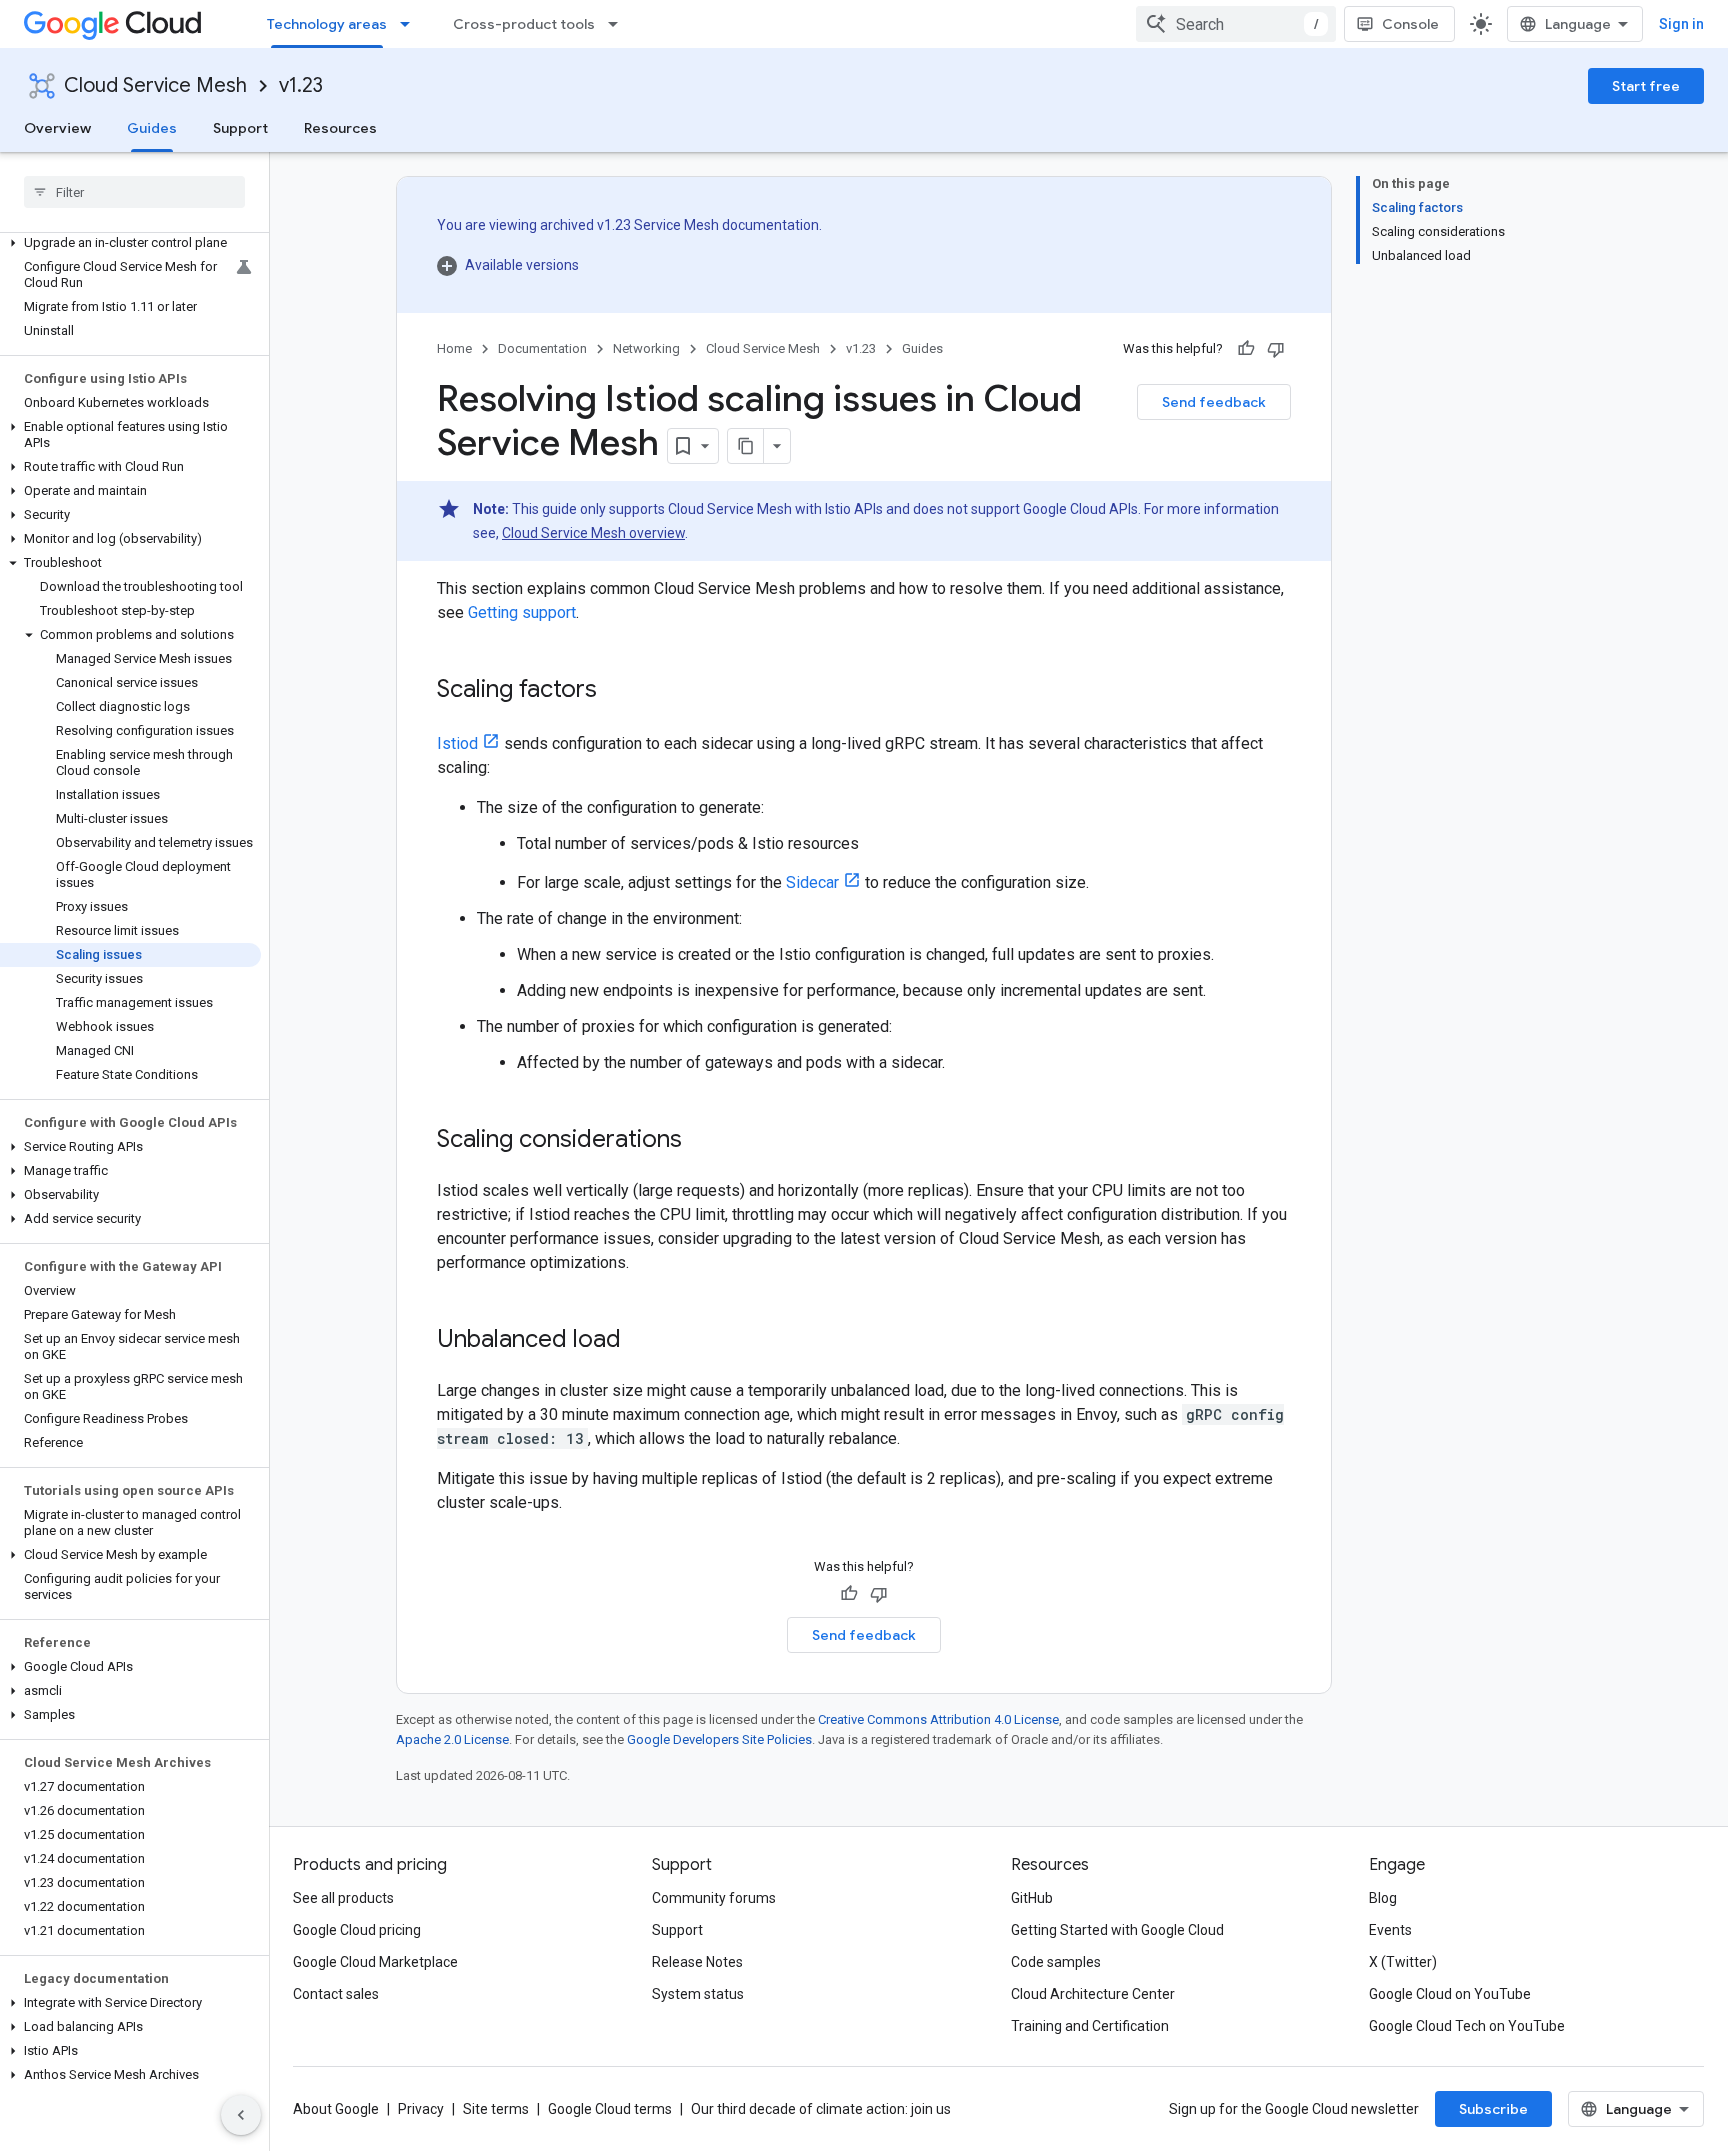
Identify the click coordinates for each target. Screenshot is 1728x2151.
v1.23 (301, 85)
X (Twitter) (1403, 1962)
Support (240, 128)
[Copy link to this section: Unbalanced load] (641, 1341)
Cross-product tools (524, 24)
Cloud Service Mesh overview (593, 533)
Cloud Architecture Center (1093, 1994)
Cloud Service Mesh (155, 85)
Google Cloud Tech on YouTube (1467, 2026)
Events (1390, 1930)
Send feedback (1214, 402)
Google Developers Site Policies (719, 1739)
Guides (152, 128)
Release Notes (697, 1962)
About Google (336, 2109)
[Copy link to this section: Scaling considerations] (702, 1141)
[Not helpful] (1276, 349)
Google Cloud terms (610, 2109)
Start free (1646, 86)
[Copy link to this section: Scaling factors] (617, 691)
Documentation (542, 348)
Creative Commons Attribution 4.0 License (938, 1719)
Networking (646, 348)
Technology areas (327, 24)
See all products (343, 1898)
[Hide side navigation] (241, 2115)
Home (454, 348)
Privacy (421, 2109)
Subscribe (1493, 2109)
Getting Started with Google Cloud (1117, 1930)
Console (1410, 24)
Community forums (714, 1898)
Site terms (496, 2109)
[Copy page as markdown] (746, 446)
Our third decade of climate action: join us (821, 2109)
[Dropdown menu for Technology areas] (411, 24)
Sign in (1681, 24)
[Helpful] (1246, 349)
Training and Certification (1090, 2026)
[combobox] (1236, 24)
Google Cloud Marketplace (375, 1962)
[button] (130, 243)
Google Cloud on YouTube (1450, 1994)
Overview (57, 128)
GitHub (1032, 1898)
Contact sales (336, 1994)
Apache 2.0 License (452, 1739)
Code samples (1056, 1962)
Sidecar (812, 882)
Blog (1383, 1898)
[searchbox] (134, 192)
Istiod (457, 743)
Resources (340, 128)
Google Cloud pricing (357, 1930)
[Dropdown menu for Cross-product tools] (619, 24)
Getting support (522, 612)
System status (698, 1994)
